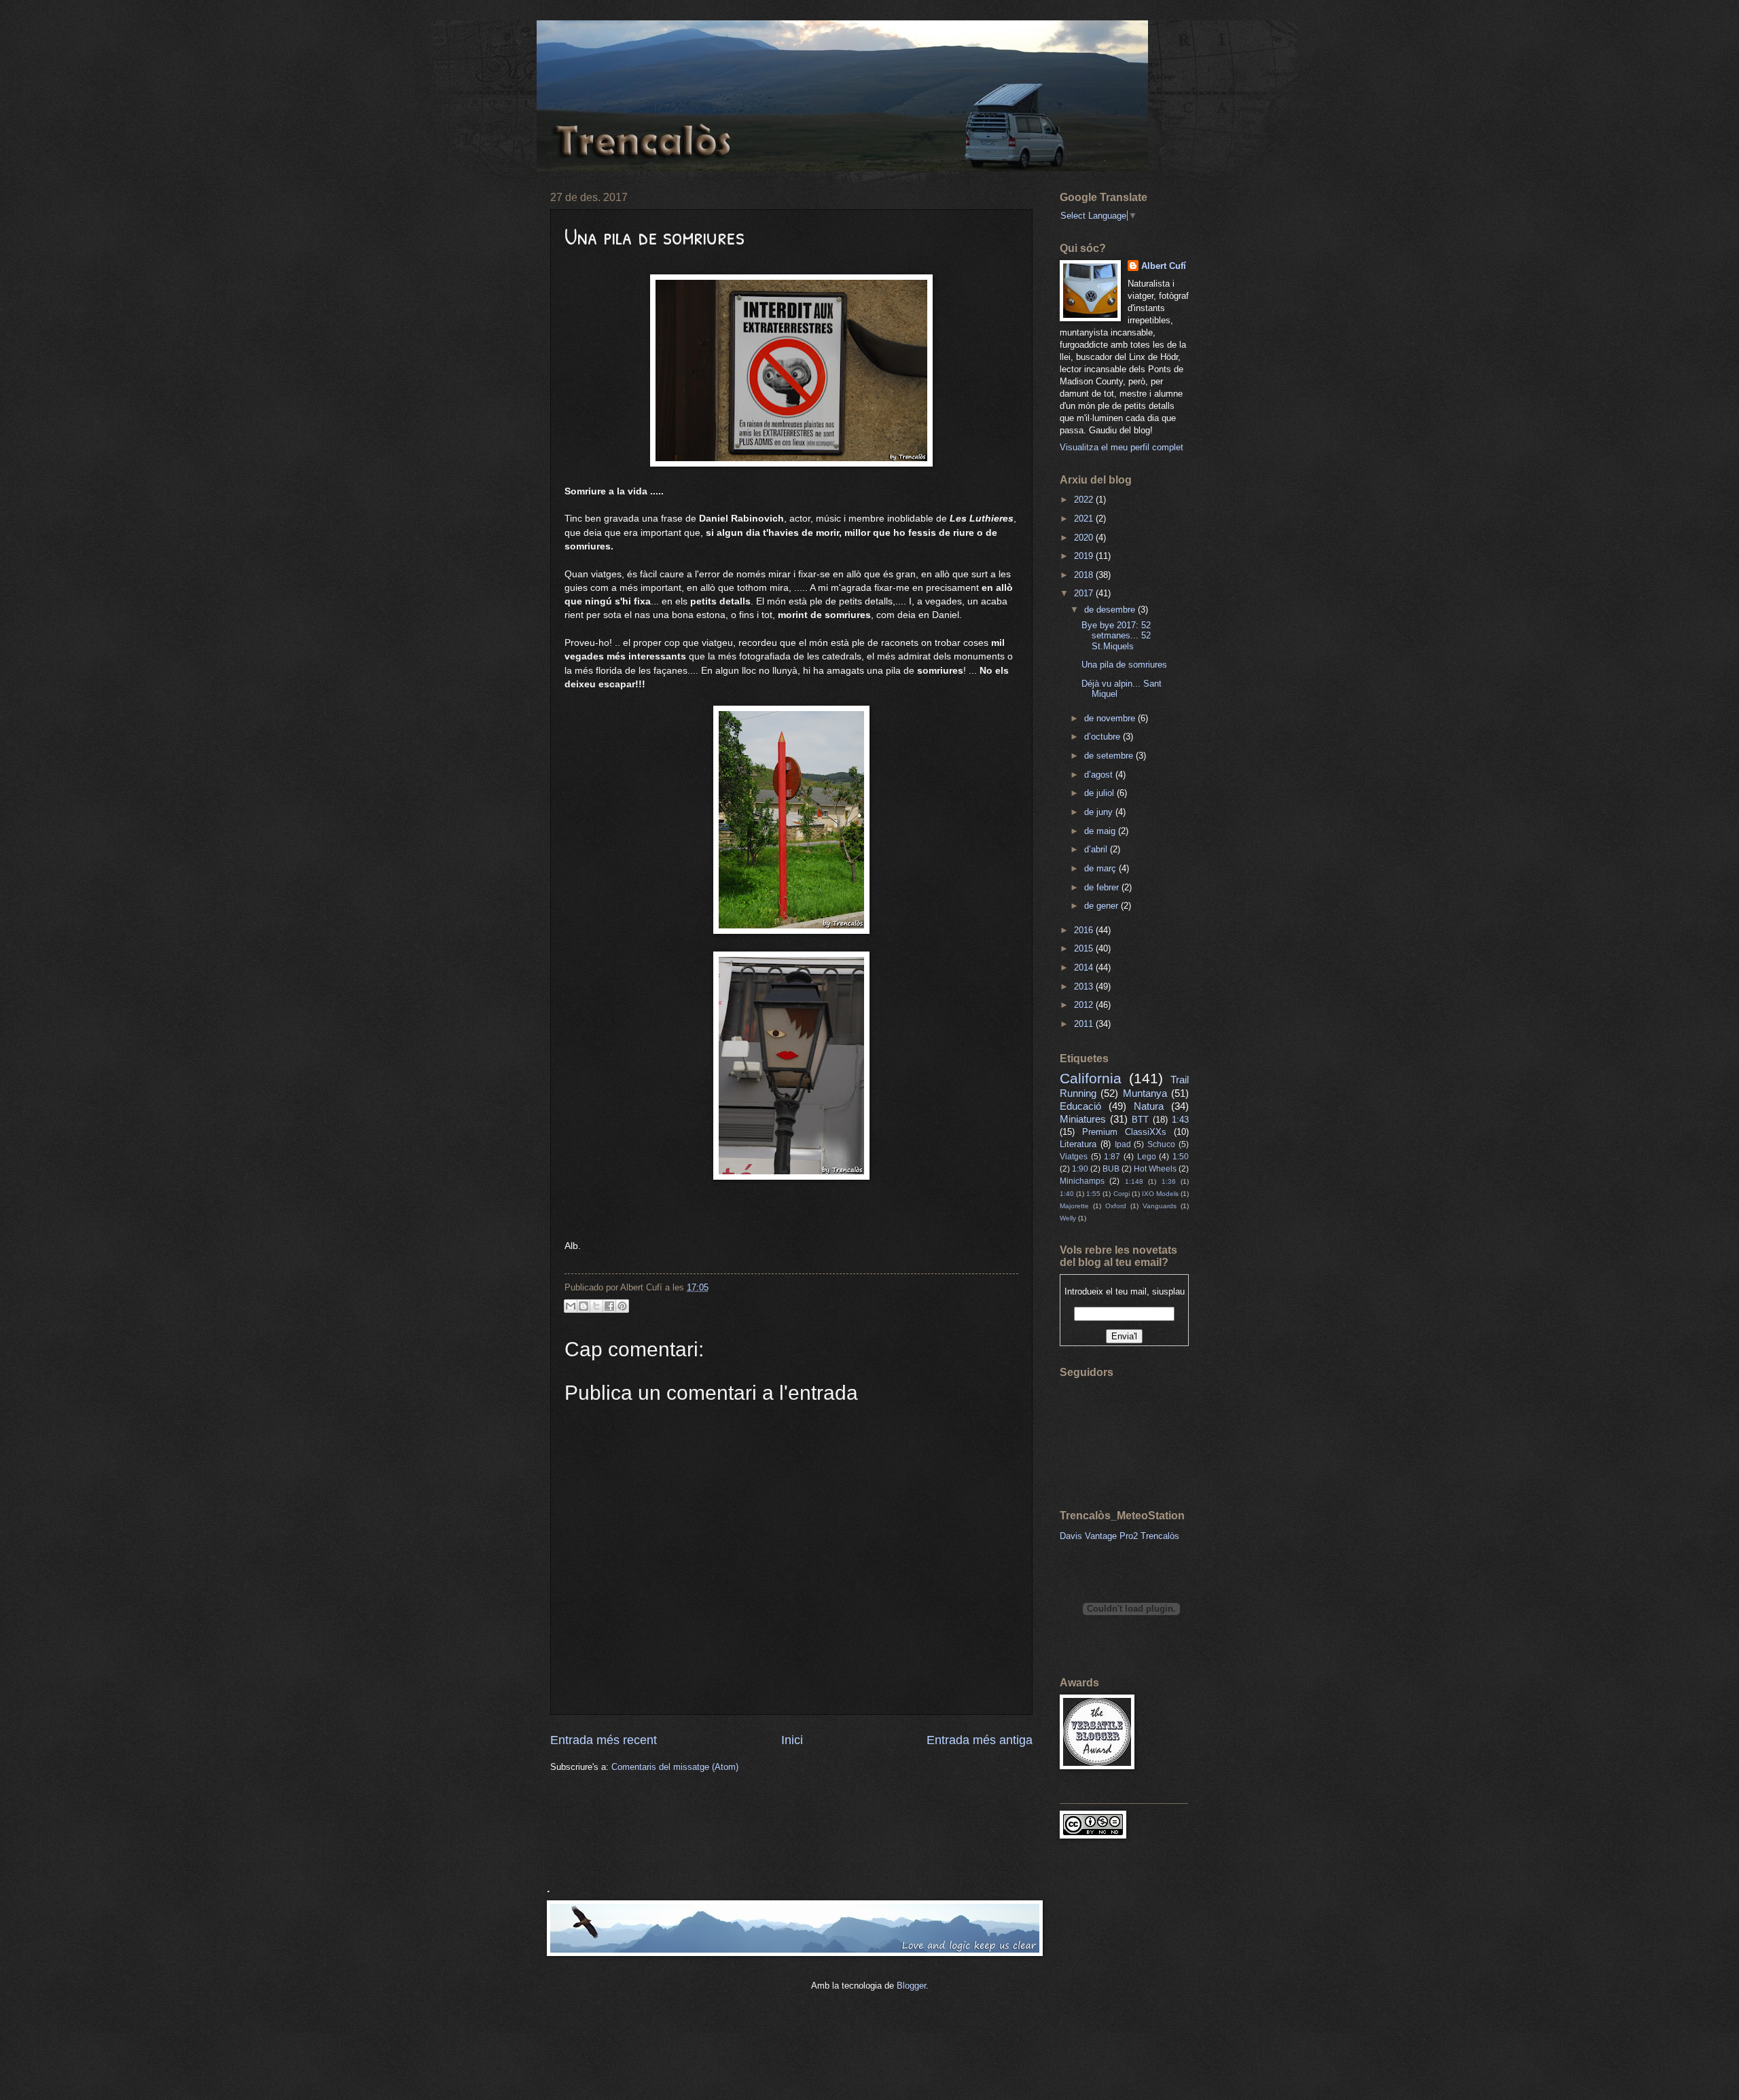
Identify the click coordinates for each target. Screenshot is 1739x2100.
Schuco (1161, 1144)
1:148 (1134, 1181)
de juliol (1100, 793)
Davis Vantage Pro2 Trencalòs (1119, 1536)
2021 (1085, 519)
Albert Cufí (1164, 266)
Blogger (911, 1986)
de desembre (1111, 610)
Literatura (1078, 1144)
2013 (1085, 986)
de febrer (1103, 887)
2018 (1085, 575)
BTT (1140, 1120)
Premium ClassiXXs (1124, 1132)
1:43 (1180, 1120)
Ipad (1123, 1144)
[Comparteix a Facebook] (609, 1306)
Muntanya (1145, 1093)
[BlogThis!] (584, 1306)
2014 (1085, 967)
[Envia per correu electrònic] (571, 1306)
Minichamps (1082, 1181)
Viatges (1074, 1157)
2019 (1085, 556)
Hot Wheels (1155, 1169)
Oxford (1116, 1206)
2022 (1085, 500)
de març (1101, 868)
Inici (792, 1740)
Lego (1147, 1157)
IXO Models (1160, 1194)
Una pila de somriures (1124, 665)
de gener (1102, 906)
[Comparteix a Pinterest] (622, 1306)
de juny (1100, 812)
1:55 (1093, 1194)
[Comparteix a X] (596, 1306)
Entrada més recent (604, 1740)
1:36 (1169, 1181)
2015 (1085, 948)
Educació (1080, 1106)
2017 (1085, 593)
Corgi (1122, 1194)
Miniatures (1083, 1119)
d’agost (1100, 775)
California (1091, 1078)
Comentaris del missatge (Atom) (675, 1767)
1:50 (1181, 1157)
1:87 (1112, 1157)
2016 (1085, 930)
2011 (1085, 1024)
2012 (1085, 1005)
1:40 (1067, 1194)
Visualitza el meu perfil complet (1122, 447)
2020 (1085, 538)
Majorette (1074, 1206)
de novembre (1111, 718)
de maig (1101, 831)
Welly (1068, 1218)
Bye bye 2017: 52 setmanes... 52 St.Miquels (1116, 636)
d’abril (1097, 849)
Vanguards (1160, 1206)
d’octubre (1104, 737)
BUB (1111, 1169)
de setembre (1110, 756)
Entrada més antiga (980, 1740)
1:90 (1080, 1169)
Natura (1149, 1106)
